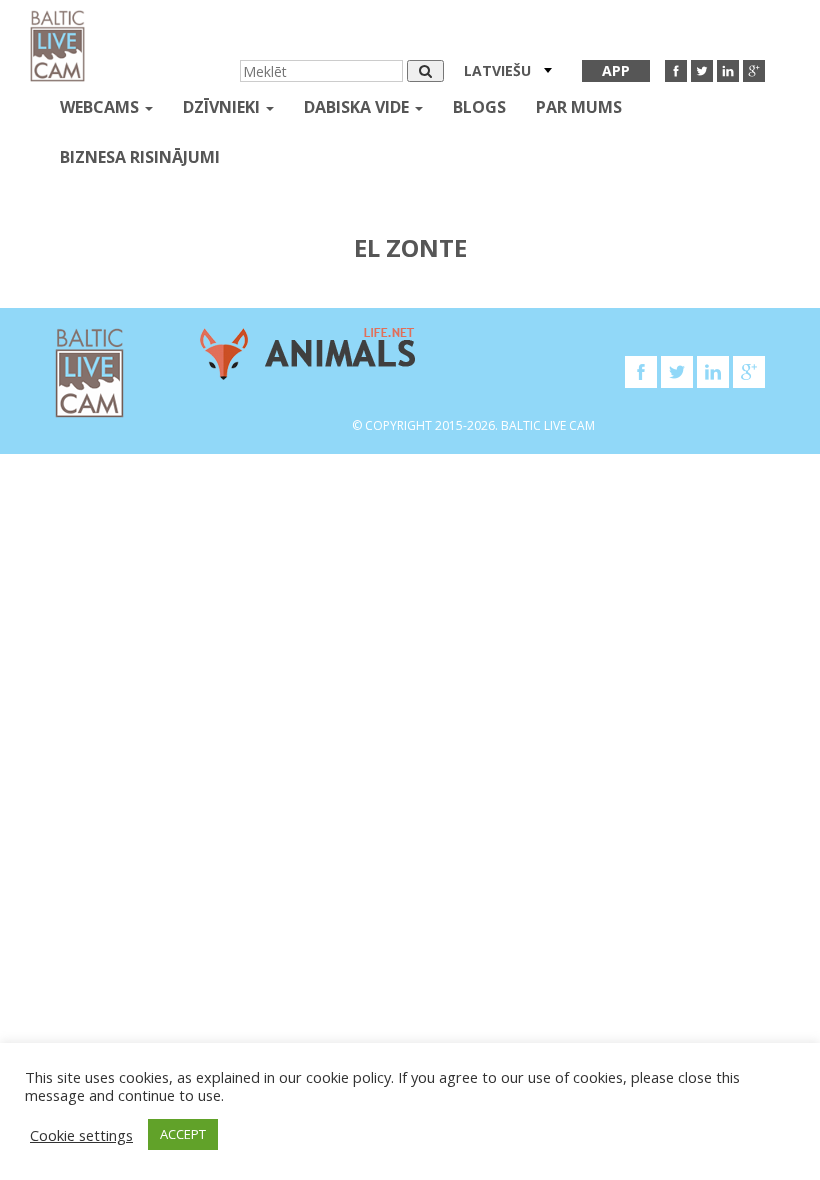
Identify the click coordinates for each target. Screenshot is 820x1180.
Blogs (479, 107)
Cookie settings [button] (81, 1135)
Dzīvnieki (223, 107)
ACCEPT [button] (183, 1134)
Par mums (579, 107)
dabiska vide (358, 107)
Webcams (101, 107)
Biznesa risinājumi (140, 157)
